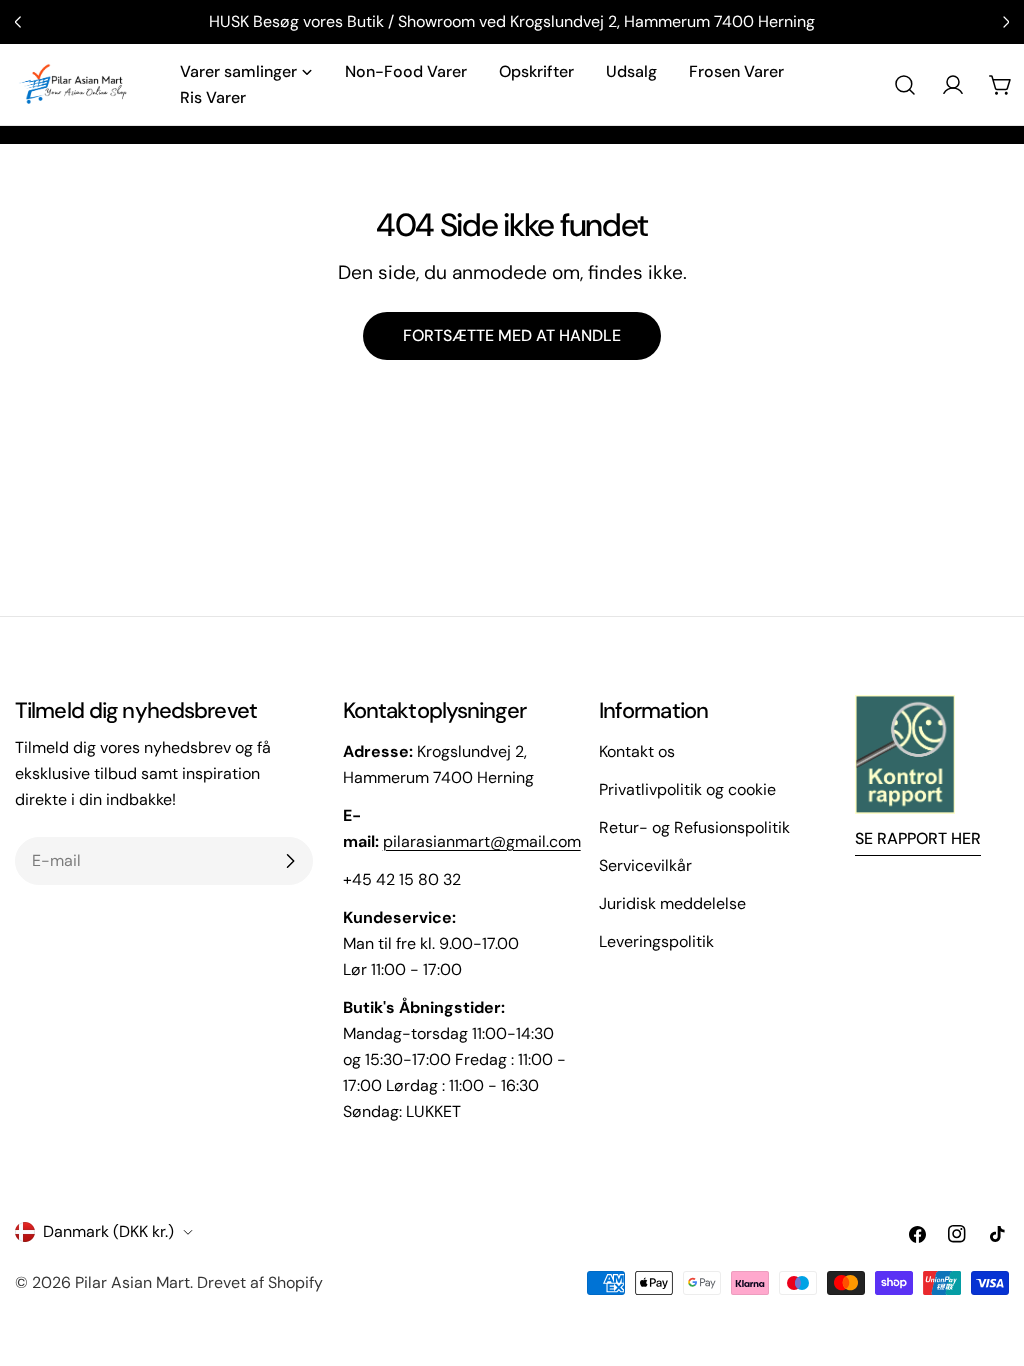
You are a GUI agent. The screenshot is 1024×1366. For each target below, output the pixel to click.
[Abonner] (290, 861)
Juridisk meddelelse (672, 903)
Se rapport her (918, 838)
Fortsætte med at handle (512, 335)
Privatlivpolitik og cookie (687, 789)
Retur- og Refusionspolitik (694, 827)
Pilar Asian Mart (132, 1282)
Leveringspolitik (656, 941)
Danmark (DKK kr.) (108, 1231)
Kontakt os (637, 751)
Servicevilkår (645, 865)
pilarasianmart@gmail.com (482, 841)
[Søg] (905, 85)
